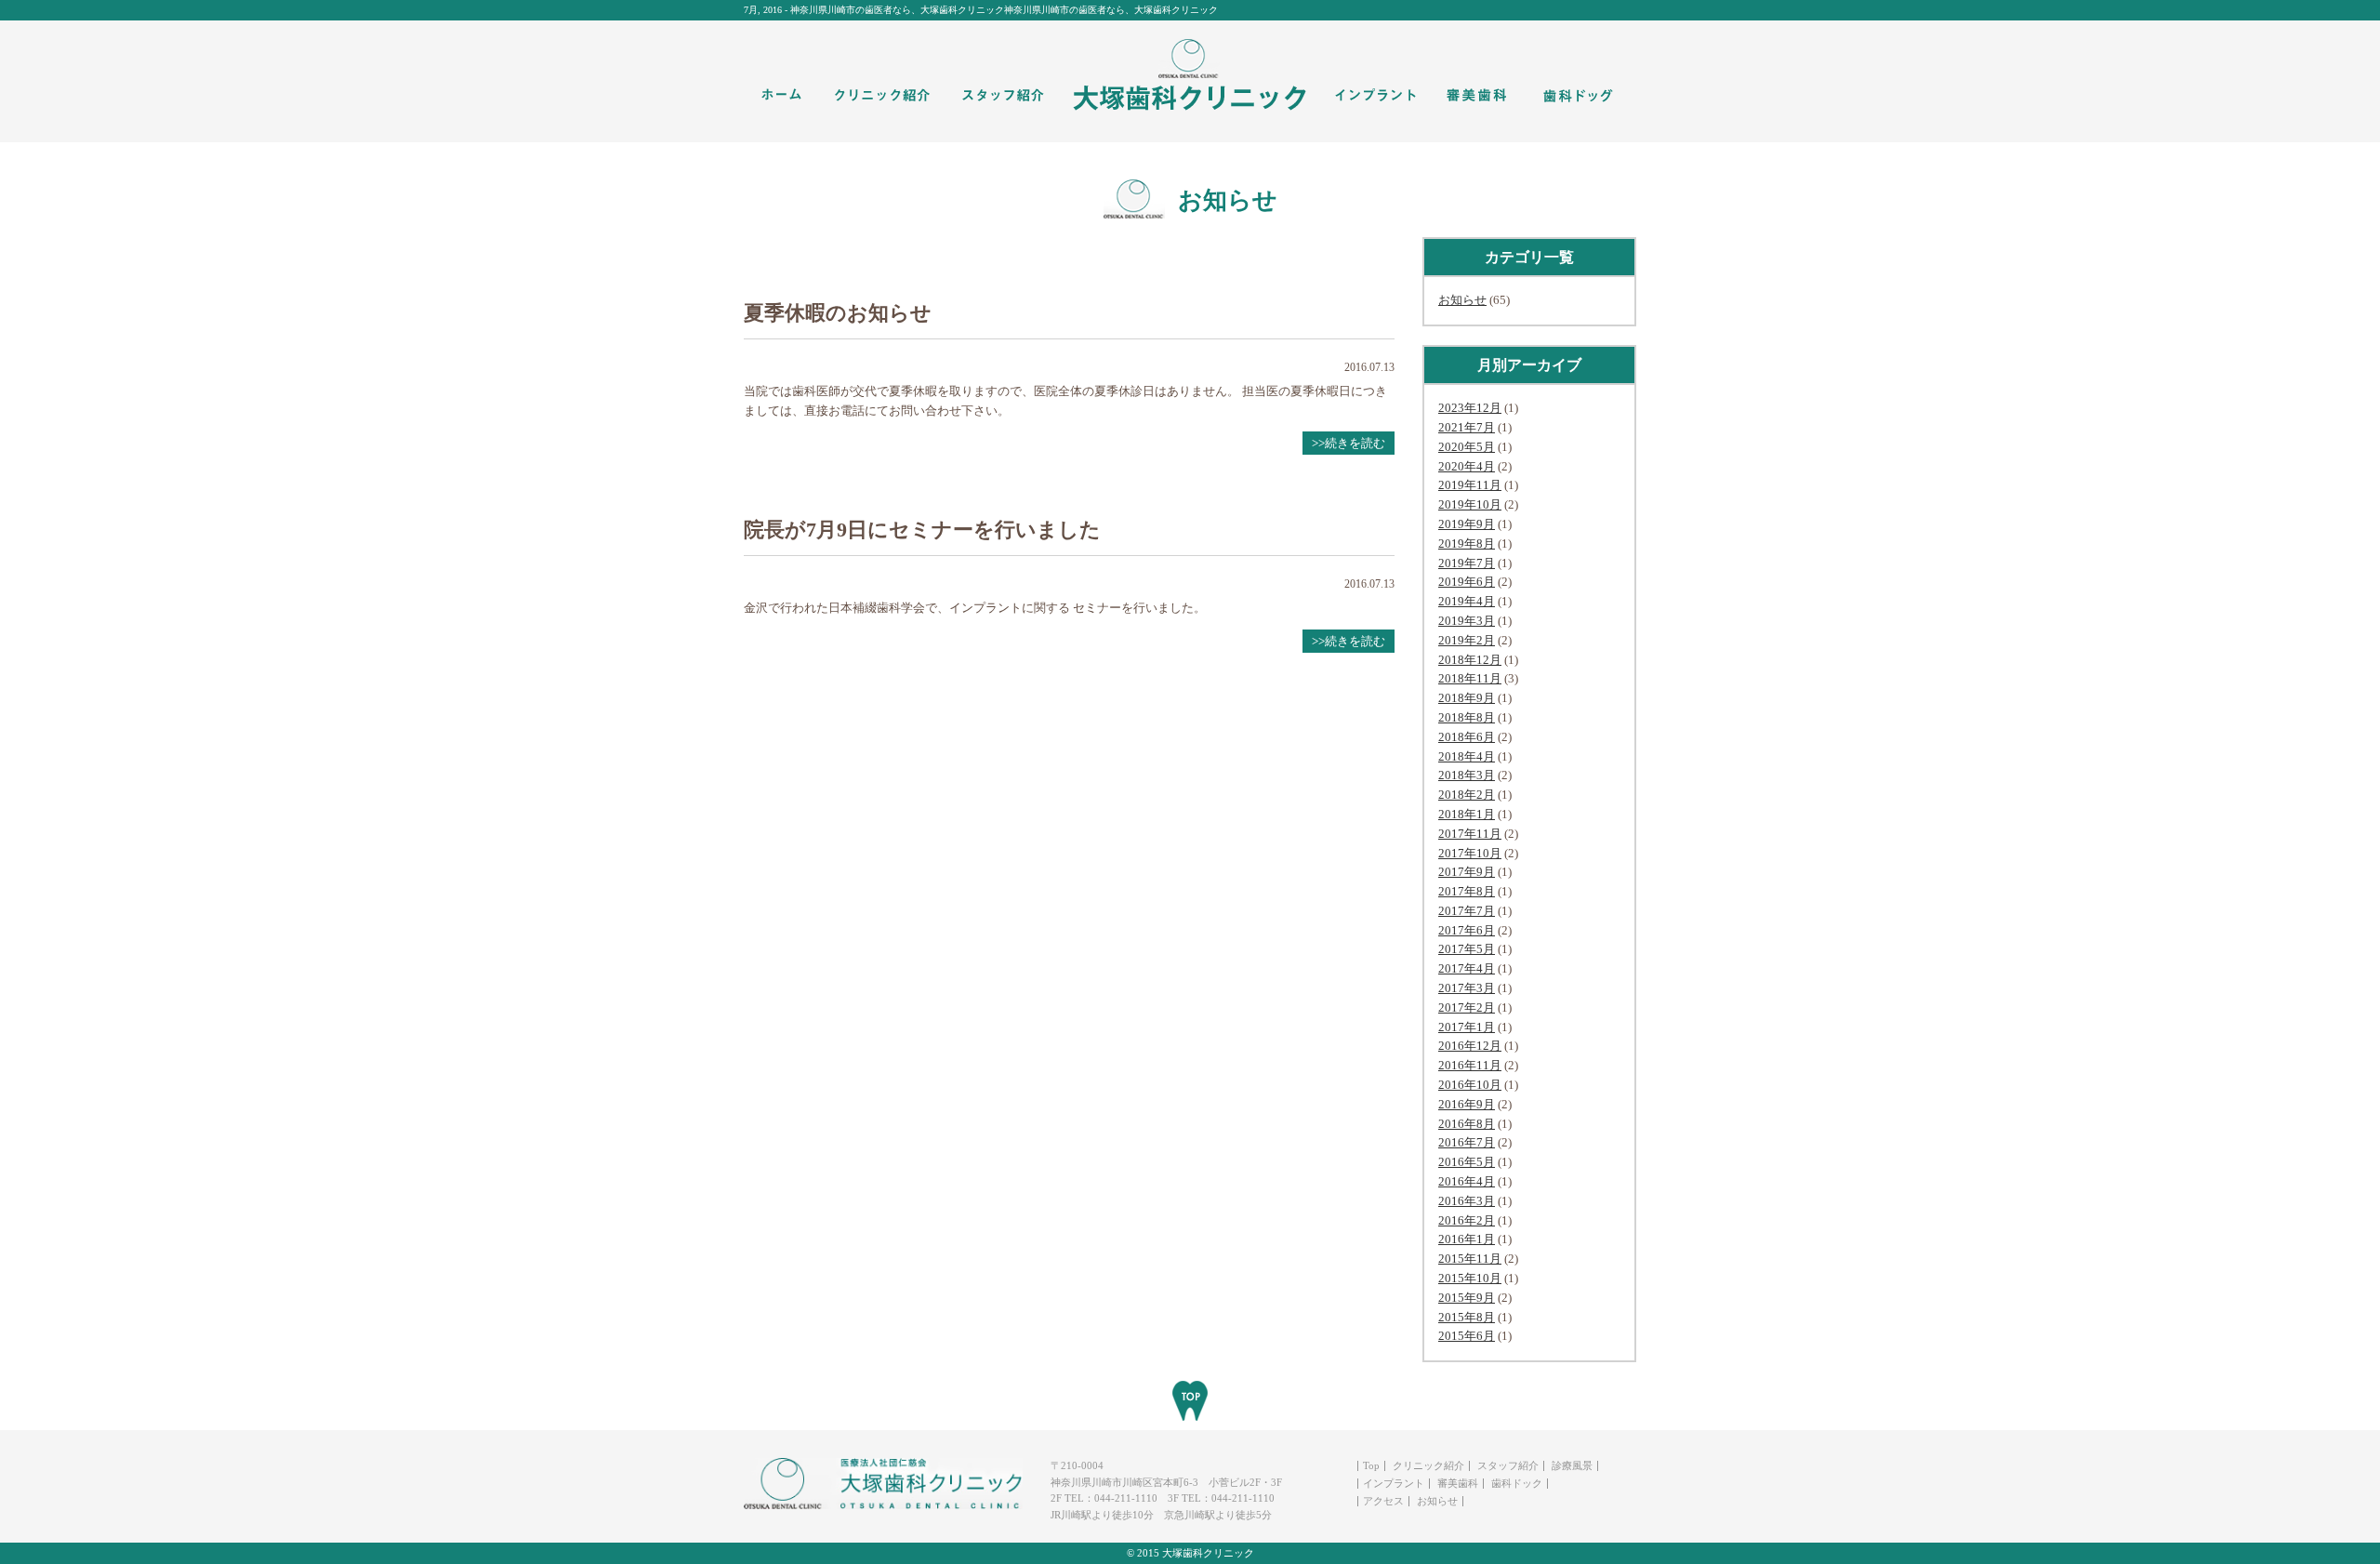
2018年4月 (1467, 756)
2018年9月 (1467, 698)
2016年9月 (1467, 1104)
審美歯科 (1458, 1483)
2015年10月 (1470, 1278)
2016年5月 (1467, 1162)
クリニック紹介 (1428, 1465)
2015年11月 (1470, 1259)
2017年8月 (1467, 891)
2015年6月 (1467, 1336)
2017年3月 (1467, 988)
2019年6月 (1467, 582)
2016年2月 (1467, 1220)
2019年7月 (1467, 563)
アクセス (1383, 1501)
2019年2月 (1467, 640)
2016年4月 (1467, 1181)
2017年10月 (1470, 853)
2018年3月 (1467, 775)
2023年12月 (1470, 408)
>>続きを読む (1349, 443)
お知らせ (1462, 300)
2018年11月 (1470, 678)
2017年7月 (1467, 911)
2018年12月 (1470, 660)
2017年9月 (1467, 872)
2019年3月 (1467, 621)
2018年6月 (1467, 737)
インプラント (1394, 1483)
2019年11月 (1470, 485)
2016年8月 (1467, 1124)
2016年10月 (1470, 1085)
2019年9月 (1467, 524)
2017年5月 (1467, 949)
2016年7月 (1467, 1142)
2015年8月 (1467, 1317)
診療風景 (1572, 1465)
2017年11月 (1470, 834)
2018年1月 (1467, 814)
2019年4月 (1467, 601)
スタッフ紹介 (1508, 1465)
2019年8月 (1467, 543)
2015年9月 (1467, 1298)
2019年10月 (1470, 504)
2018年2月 (1467, 795)
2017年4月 (1467, 968)
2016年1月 (1467, 1239)
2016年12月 (1470, 1046)
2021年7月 (1467, 427)
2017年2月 (1467, 1007)
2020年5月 (1467, 447)
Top (1371, 1465)
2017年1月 (1467, 1027)
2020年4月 (1467, 466)
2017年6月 (1467, 930)
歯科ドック (1517, 1483)
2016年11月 (1470, 1065)
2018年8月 (1467, 717)
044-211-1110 (1126, 1498)
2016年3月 (1467, 1201)
